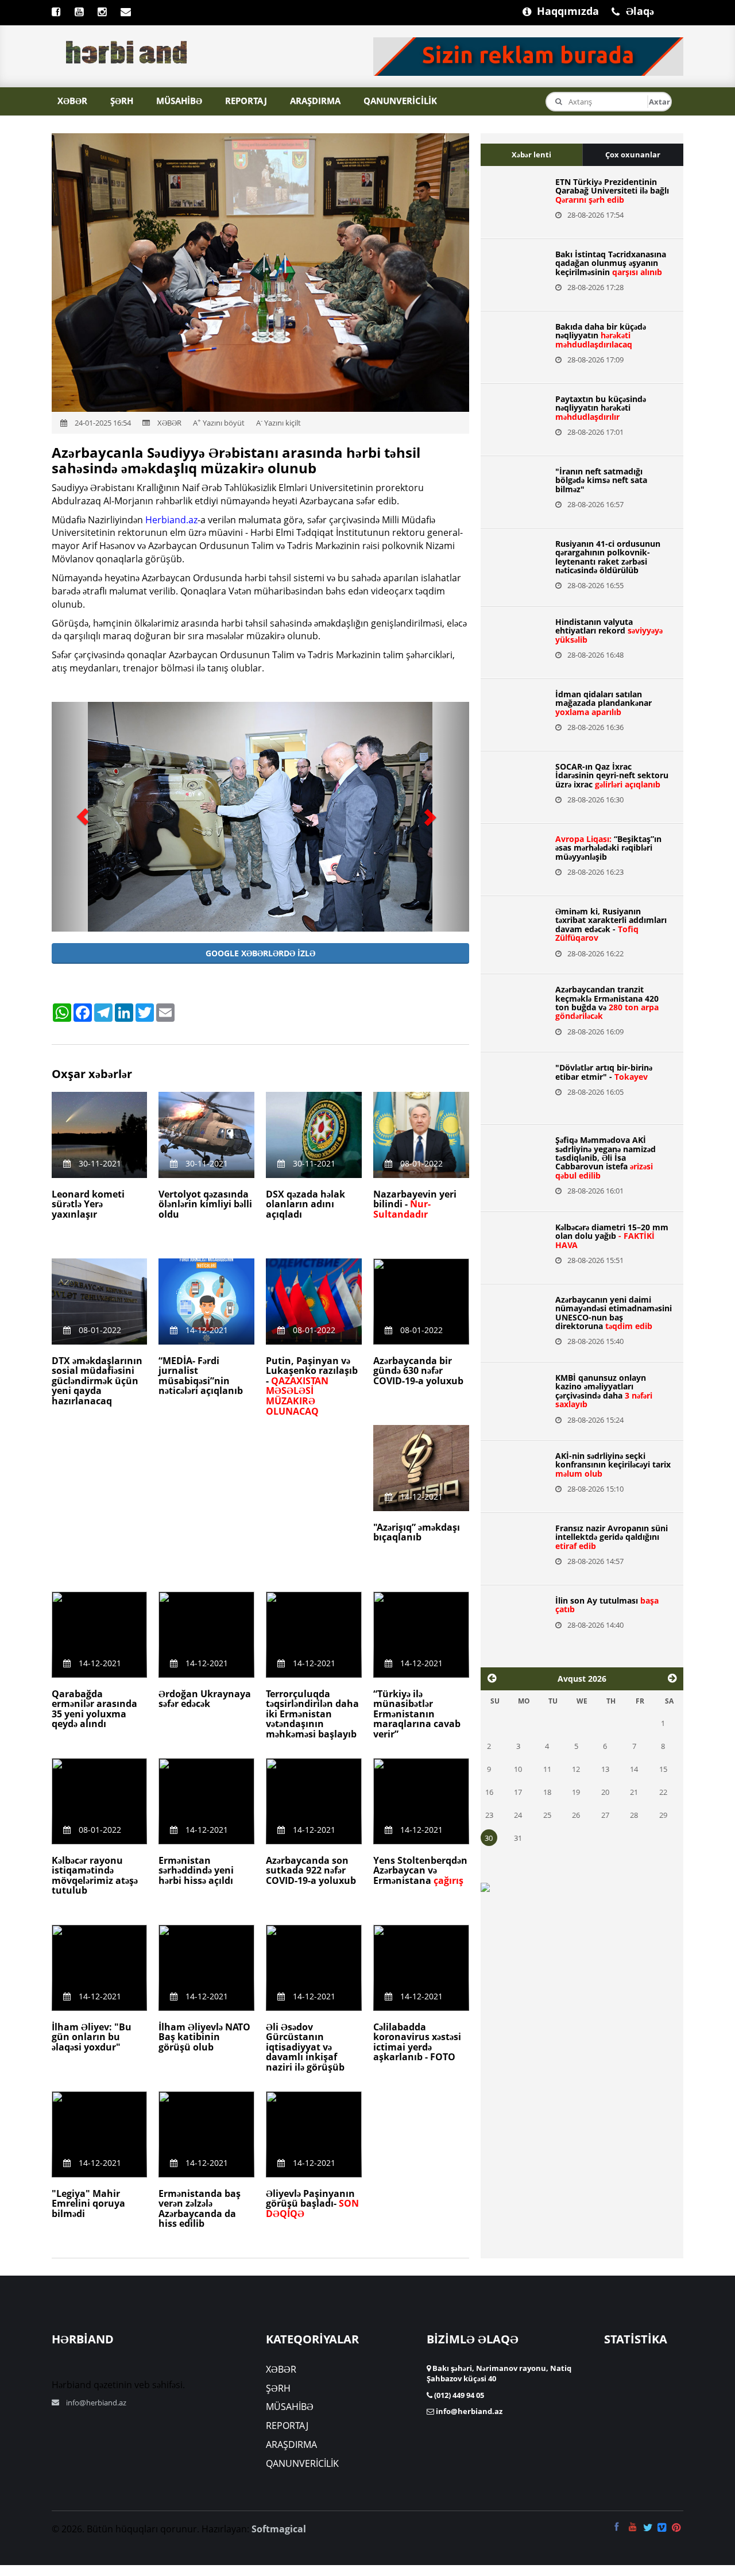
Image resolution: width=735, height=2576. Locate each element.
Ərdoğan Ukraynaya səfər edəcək (205, 1699)
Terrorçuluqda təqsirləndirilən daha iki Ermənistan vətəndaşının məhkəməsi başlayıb (312, 1714)
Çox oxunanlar (633, 155)
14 (634, 1769)
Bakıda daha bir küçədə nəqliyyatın (601, 335)
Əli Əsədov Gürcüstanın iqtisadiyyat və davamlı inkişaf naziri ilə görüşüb (305, 2047)
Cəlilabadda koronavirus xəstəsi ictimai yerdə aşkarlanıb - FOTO (417, 2042)
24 (518, 1815)
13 (605, 1769)
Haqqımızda (543, 10)
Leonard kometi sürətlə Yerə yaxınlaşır (88, 1204)
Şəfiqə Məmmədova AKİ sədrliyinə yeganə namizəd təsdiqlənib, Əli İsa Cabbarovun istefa (606, 1158)
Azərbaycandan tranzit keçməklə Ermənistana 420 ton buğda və (607, 1003)
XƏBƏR (72, 101)
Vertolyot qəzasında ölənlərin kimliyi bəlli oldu (205, 1204)
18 (547, 1792)
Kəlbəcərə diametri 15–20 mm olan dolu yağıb (612, 1236)
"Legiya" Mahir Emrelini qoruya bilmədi (88, 2204)
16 (489, 1792)
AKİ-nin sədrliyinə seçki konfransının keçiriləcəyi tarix (613, 1465)
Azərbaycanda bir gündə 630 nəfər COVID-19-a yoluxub (418, 1371)
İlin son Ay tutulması (607, 1605)
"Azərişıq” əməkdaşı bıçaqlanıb (417, 1532)
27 (605, 1815)
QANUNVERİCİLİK (400, 101)
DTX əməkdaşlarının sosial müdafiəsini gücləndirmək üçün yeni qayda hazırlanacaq (97, 1381)
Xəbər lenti (531, 155)
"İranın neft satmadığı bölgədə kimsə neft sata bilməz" (601, 480)
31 (518, 1838)
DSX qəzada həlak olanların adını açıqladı (305, 1204)
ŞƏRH (122, 101)
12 (576, 1769)
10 (518, 1769)
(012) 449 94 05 (458, 2395)
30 (489, 1838)
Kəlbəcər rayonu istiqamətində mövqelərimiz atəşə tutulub (95, 1876)
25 (547, 1815)
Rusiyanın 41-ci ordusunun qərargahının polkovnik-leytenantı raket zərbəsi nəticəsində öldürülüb (608, 557)
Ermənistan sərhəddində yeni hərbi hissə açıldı (196, 1870)
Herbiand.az (171, 520)
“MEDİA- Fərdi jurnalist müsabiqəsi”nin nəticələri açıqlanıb (201, 1376)
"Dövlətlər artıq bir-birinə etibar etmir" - (604, 1072)
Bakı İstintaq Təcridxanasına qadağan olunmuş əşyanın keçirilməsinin (611, 263)
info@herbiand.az (96, 2403)
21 (634, 1792)
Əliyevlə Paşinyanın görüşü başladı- (312, 2204)
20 (605, 1792)
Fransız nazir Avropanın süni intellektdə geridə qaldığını (612, 1537)
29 (663, 1815)
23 (489, 1815)
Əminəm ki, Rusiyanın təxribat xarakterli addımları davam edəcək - (611, 924)
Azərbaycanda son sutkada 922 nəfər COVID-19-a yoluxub (311, 1870)
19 (576, 1792)
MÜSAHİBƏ (179, 101)
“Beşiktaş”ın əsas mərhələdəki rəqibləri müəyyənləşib (608, 848)
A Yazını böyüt (219, 423)
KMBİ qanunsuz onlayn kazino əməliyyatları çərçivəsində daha (604, 1391)
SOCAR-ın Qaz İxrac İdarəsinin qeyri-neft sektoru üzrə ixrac (612, 775)
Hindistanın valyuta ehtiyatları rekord (609, 631)
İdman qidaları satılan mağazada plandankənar (604, 703)
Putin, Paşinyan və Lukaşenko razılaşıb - (312, 1386)
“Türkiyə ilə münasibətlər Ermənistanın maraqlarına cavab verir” (417, 1714)
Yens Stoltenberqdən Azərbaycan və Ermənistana (420, 1870)
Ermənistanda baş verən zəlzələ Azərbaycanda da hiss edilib (200, 2209)
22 (663, 1792)
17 (518, 1792)
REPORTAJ (246, 101)
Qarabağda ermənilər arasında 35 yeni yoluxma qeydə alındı (94, 1709)
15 (663, 1769)
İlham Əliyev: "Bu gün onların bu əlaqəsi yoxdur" (92, 2037)
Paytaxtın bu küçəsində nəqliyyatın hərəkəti (601, 408)
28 (634, 1815)
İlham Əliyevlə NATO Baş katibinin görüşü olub (204, 2037)
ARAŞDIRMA (315, 101)
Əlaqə (632, 10)
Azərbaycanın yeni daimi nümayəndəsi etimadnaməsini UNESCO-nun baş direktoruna (614, 1313)
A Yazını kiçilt (278, 423)
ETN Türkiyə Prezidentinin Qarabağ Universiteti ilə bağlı (612, 191)
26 (576, 1815)
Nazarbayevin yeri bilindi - (415, 1204)
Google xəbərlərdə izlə (260, 953)
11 (547, 1769)
